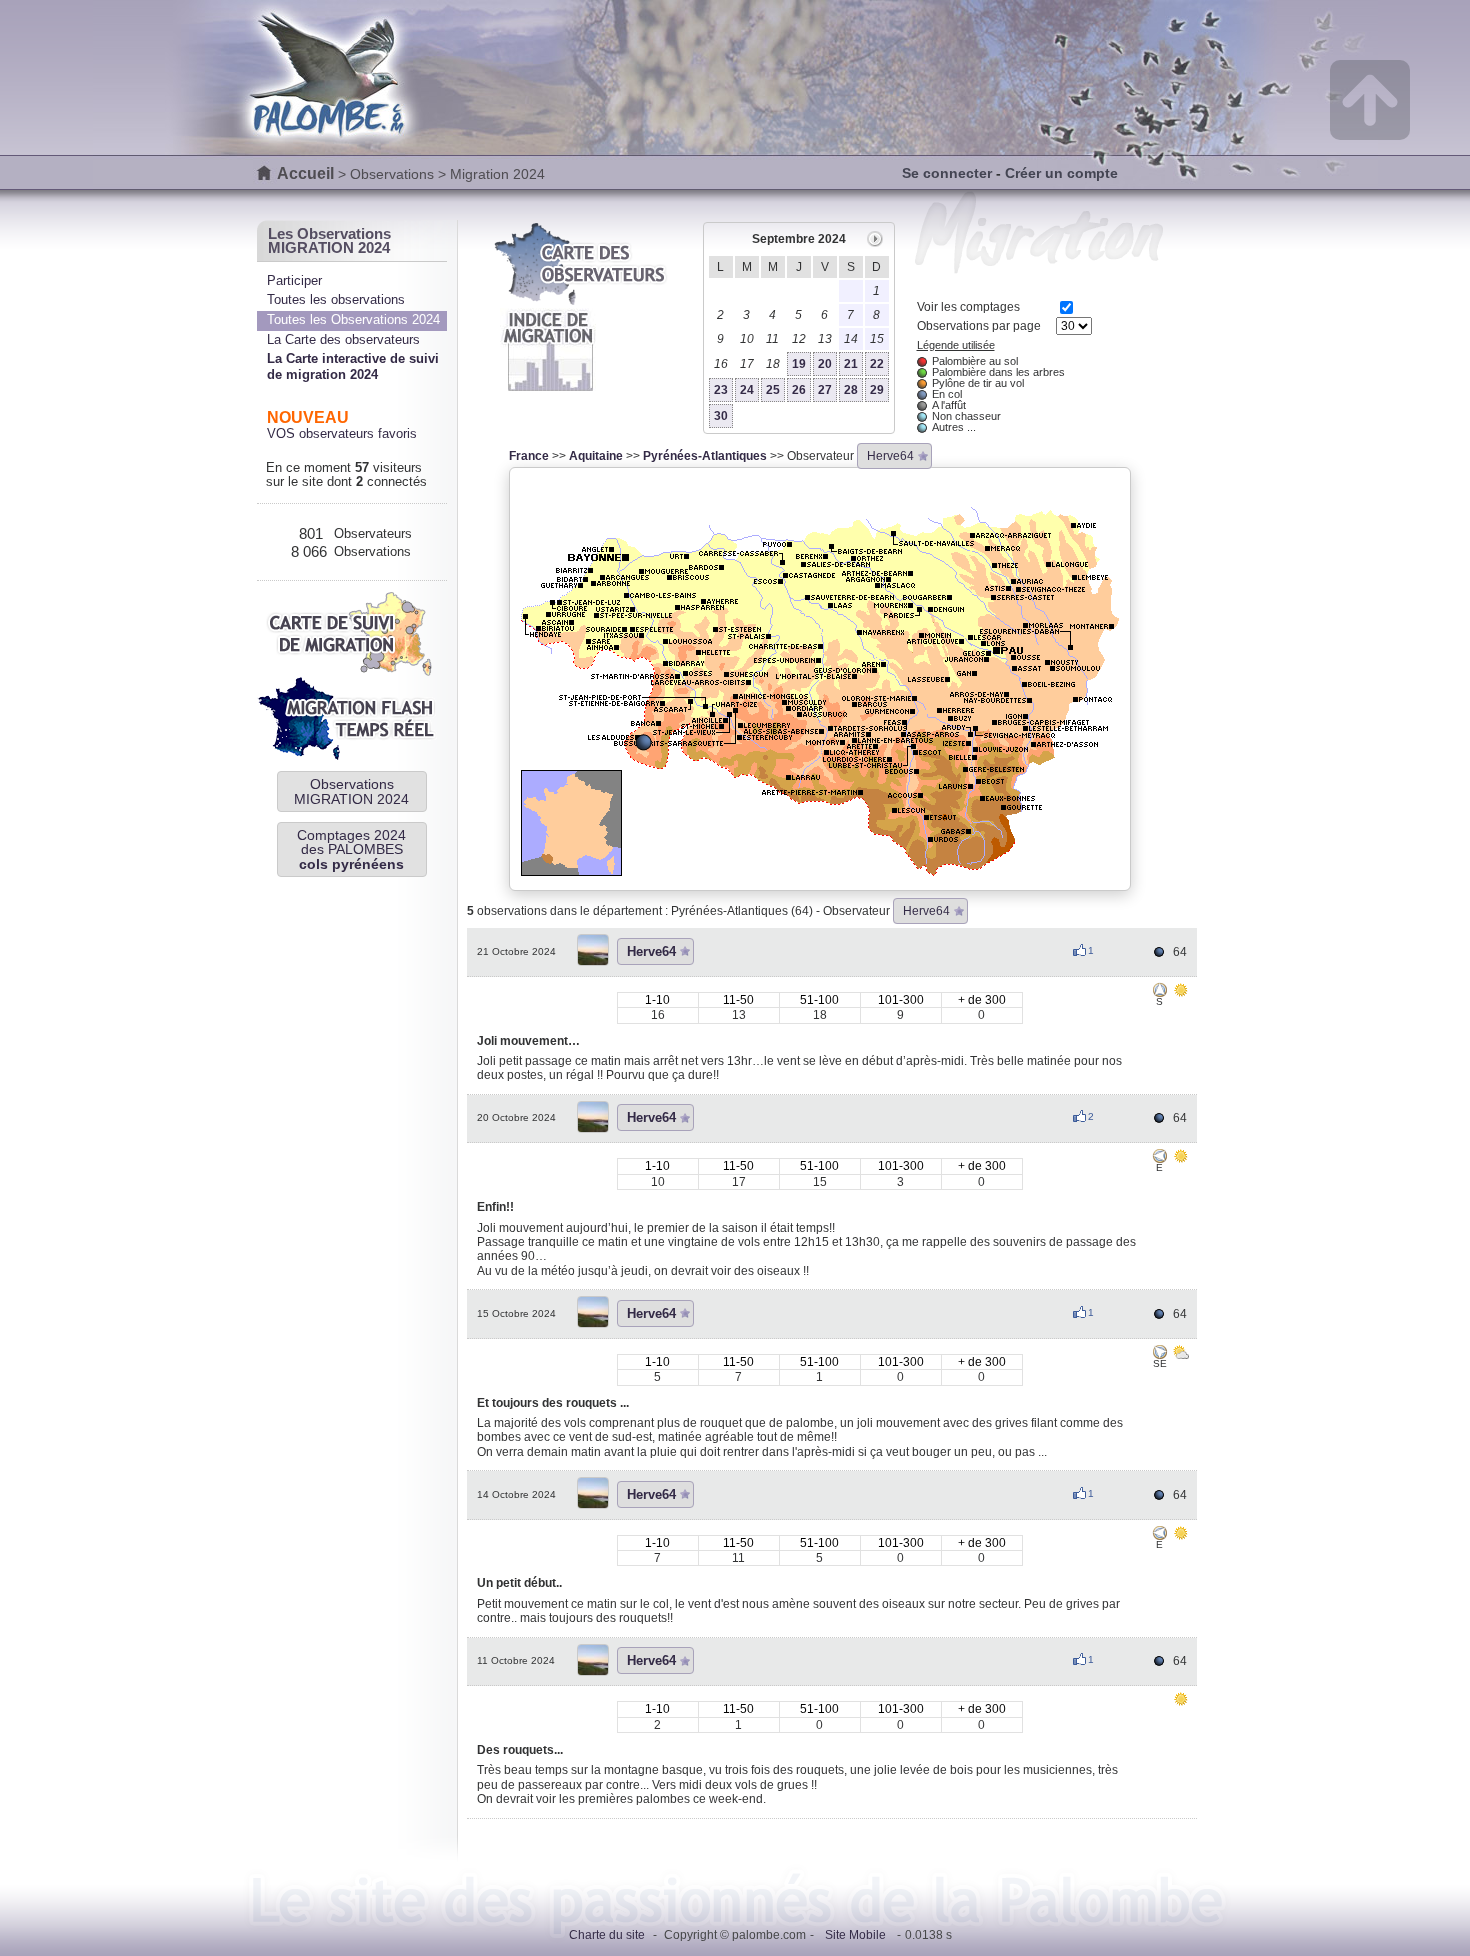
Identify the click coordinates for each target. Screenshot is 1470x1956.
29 (877, 390)
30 (721, 416)
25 (773, 390)
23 (721, 390)
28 (851, 390)
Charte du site (607, 1935)
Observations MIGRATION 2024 (351, 791)
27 (825, 390)
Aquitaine (596, 456)
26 (799, 390)
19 (799, 364)
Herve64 (890, 456)
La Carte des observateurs (343, 339)
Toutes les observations (336, 299)
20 (825, 364)
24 (747, 390)
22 (877, 364)
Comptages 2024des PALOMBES (351, 849)
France (529, 456)
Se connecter (947, 173)
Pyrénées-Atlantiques (705, 456)
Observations (392, 174)
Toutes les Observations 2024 (353, 319)
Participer (294, 280)
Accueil (305, 173)
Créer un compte (1061, 173)
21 (851, 364)
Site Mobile (855, 1935)
